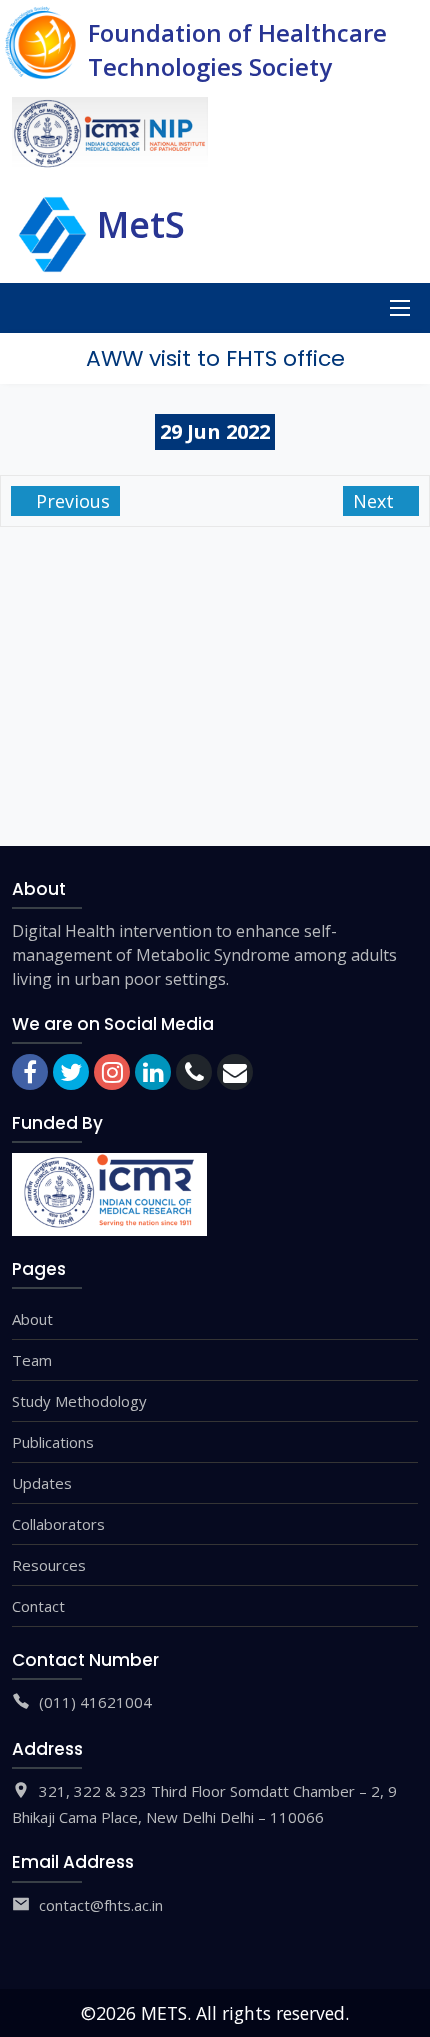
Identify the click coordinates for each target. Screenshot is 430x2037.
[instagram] (112, 1072)
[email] (235, 1072)
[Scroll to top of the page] (400, 2022)
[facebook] (30, 1072)
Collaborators (58, 1524)
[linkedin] (153, 1072)
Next (376, 501)
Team (32, 1360)
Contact (38, 1606)
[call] (194, 1072)
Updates (42, 1483)
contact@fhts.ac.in (101, 1905)
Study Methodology (79, 1401)
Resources (49, 1565)
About (32, 1319)
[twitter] (71, 1072)
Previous (70, 501)
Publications (53, 1442)
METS (164, 2013)
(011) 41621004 (95, 1702)
